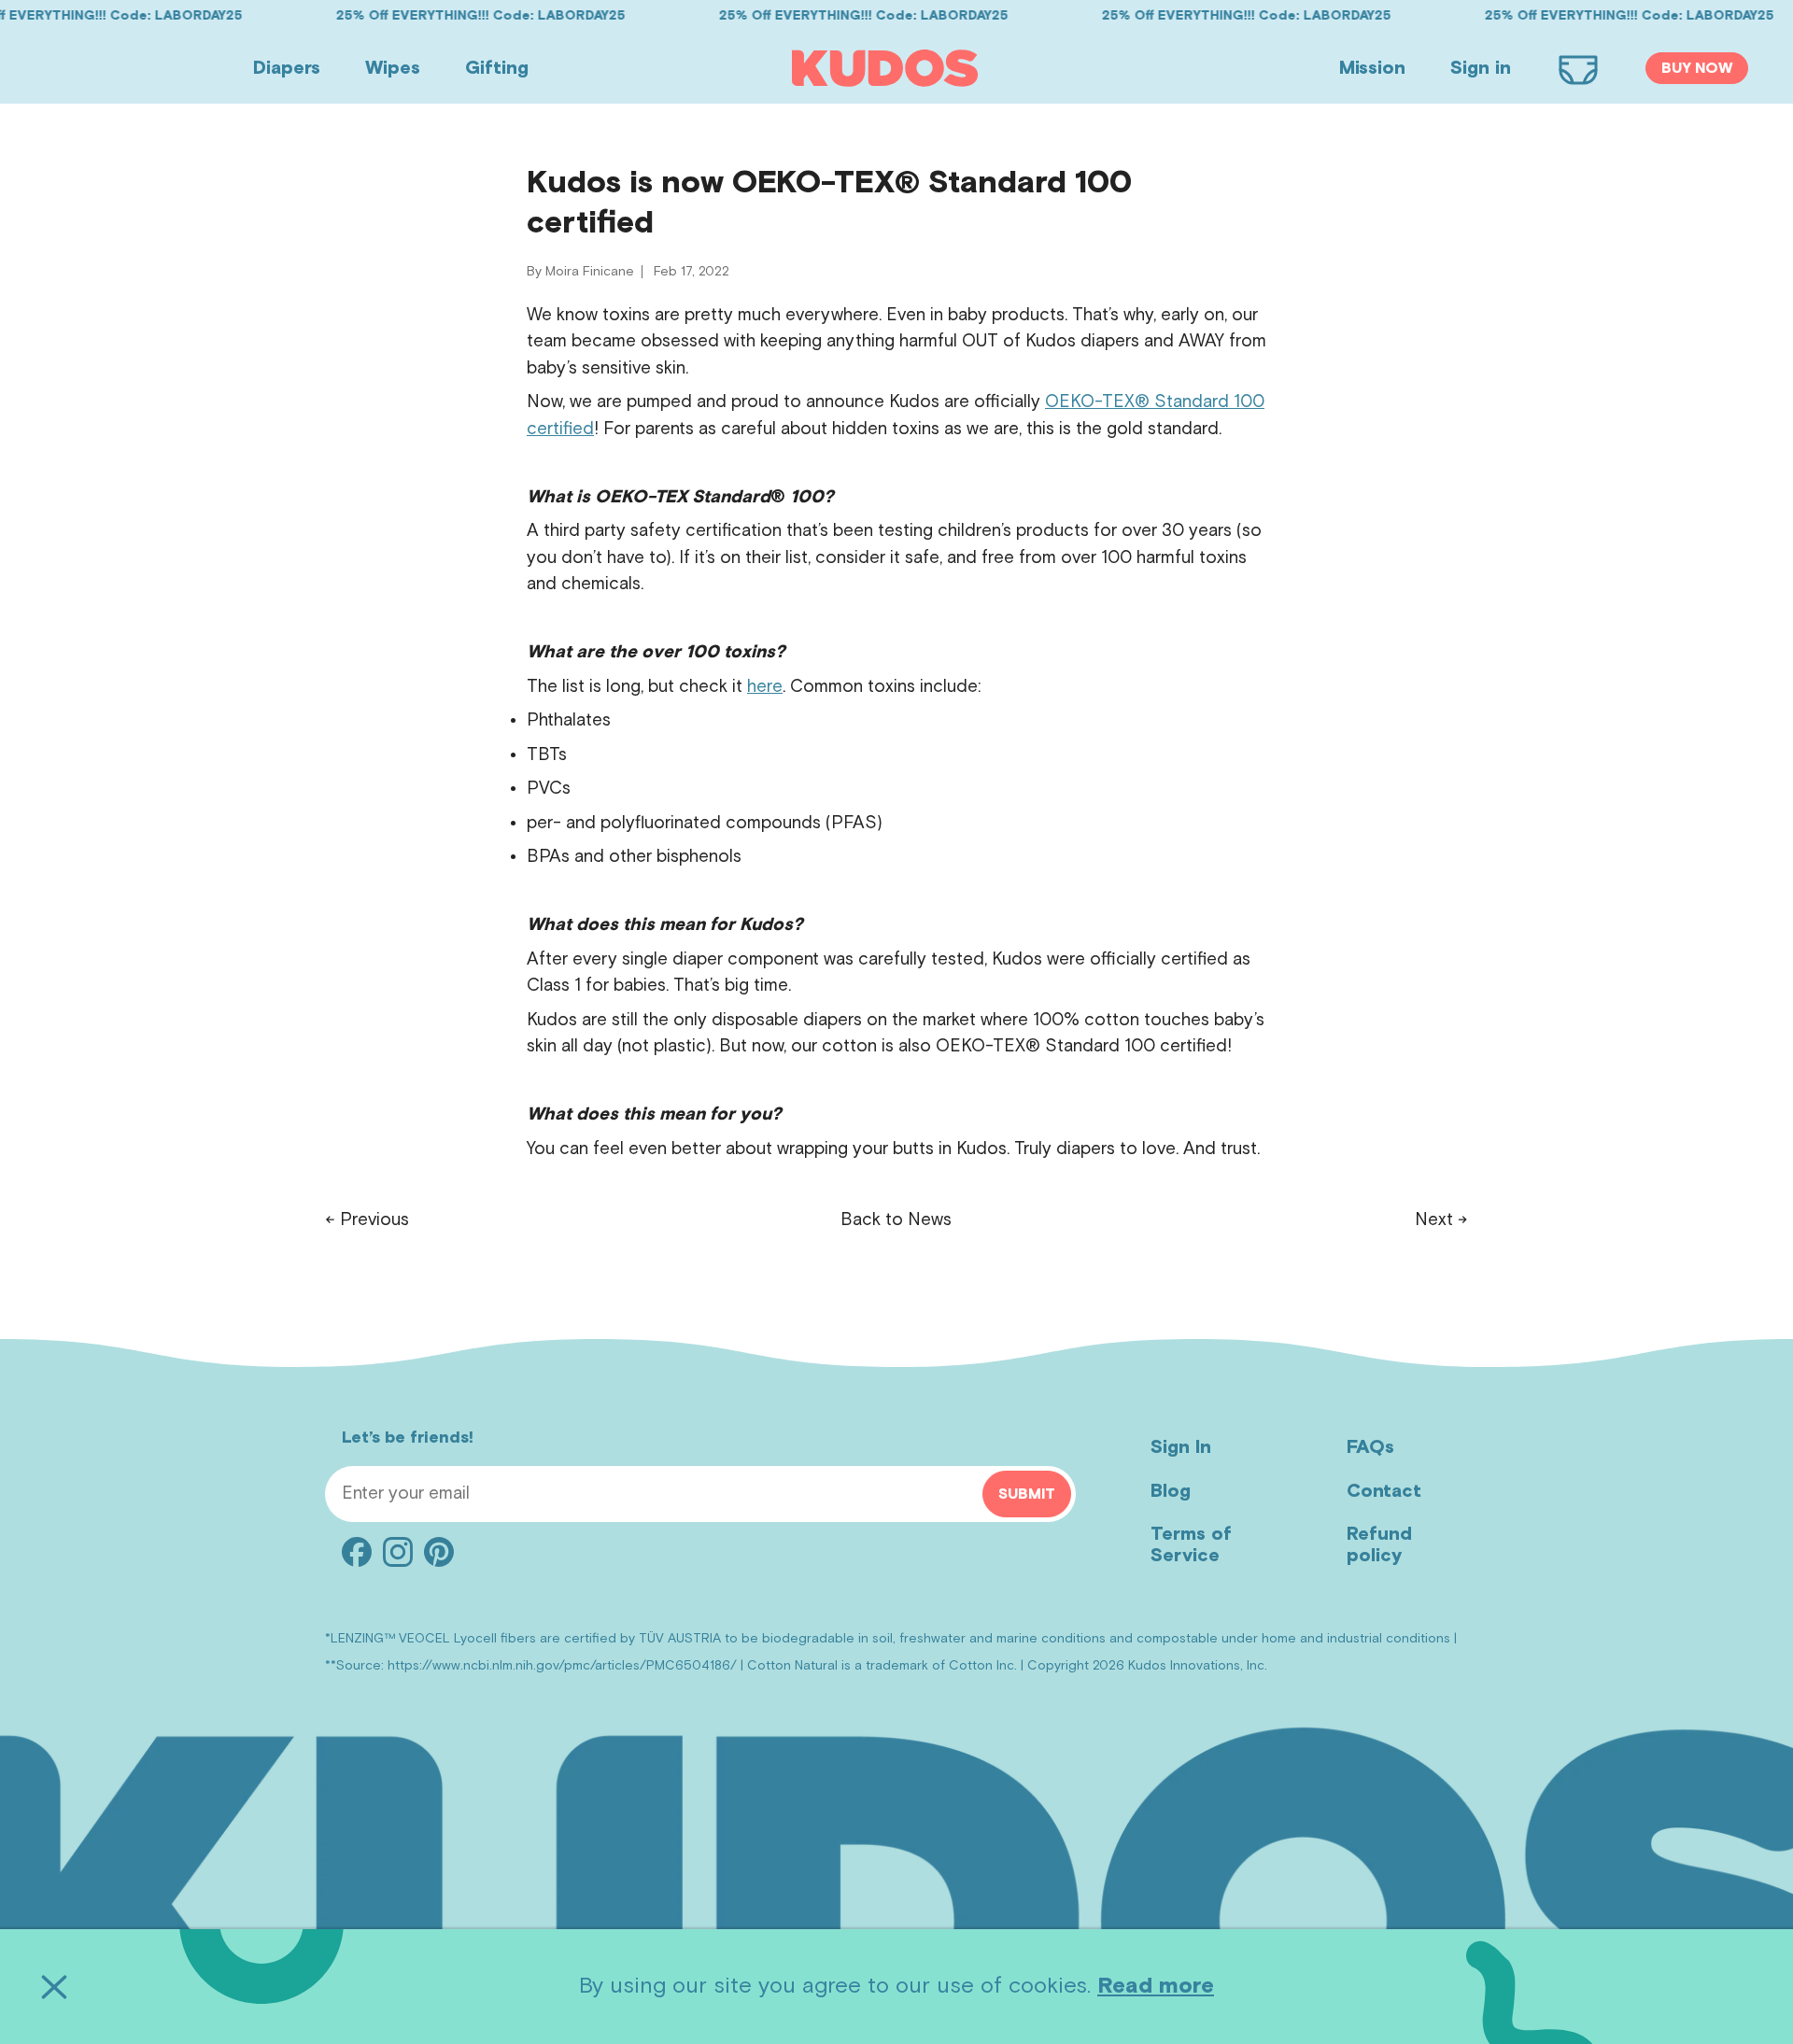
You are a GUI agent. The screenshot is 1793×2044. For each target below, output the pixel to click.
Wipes (393, 68)
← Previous (367, 1220)
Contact (1384, 1491)
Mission (1372, 68)
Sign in (1481, 68)
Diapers (287, 68)
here (765, 687)
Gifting (497, 68)
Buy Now (1697, 68)
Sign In (1181, 1447)
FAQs (1370, 1447)
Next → (1441, 1220)
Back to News (896, 1220)
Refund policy (1379, 1545)
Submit (1027, 1494)
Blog (1171, 1491)
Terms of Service (1191, 1545)
